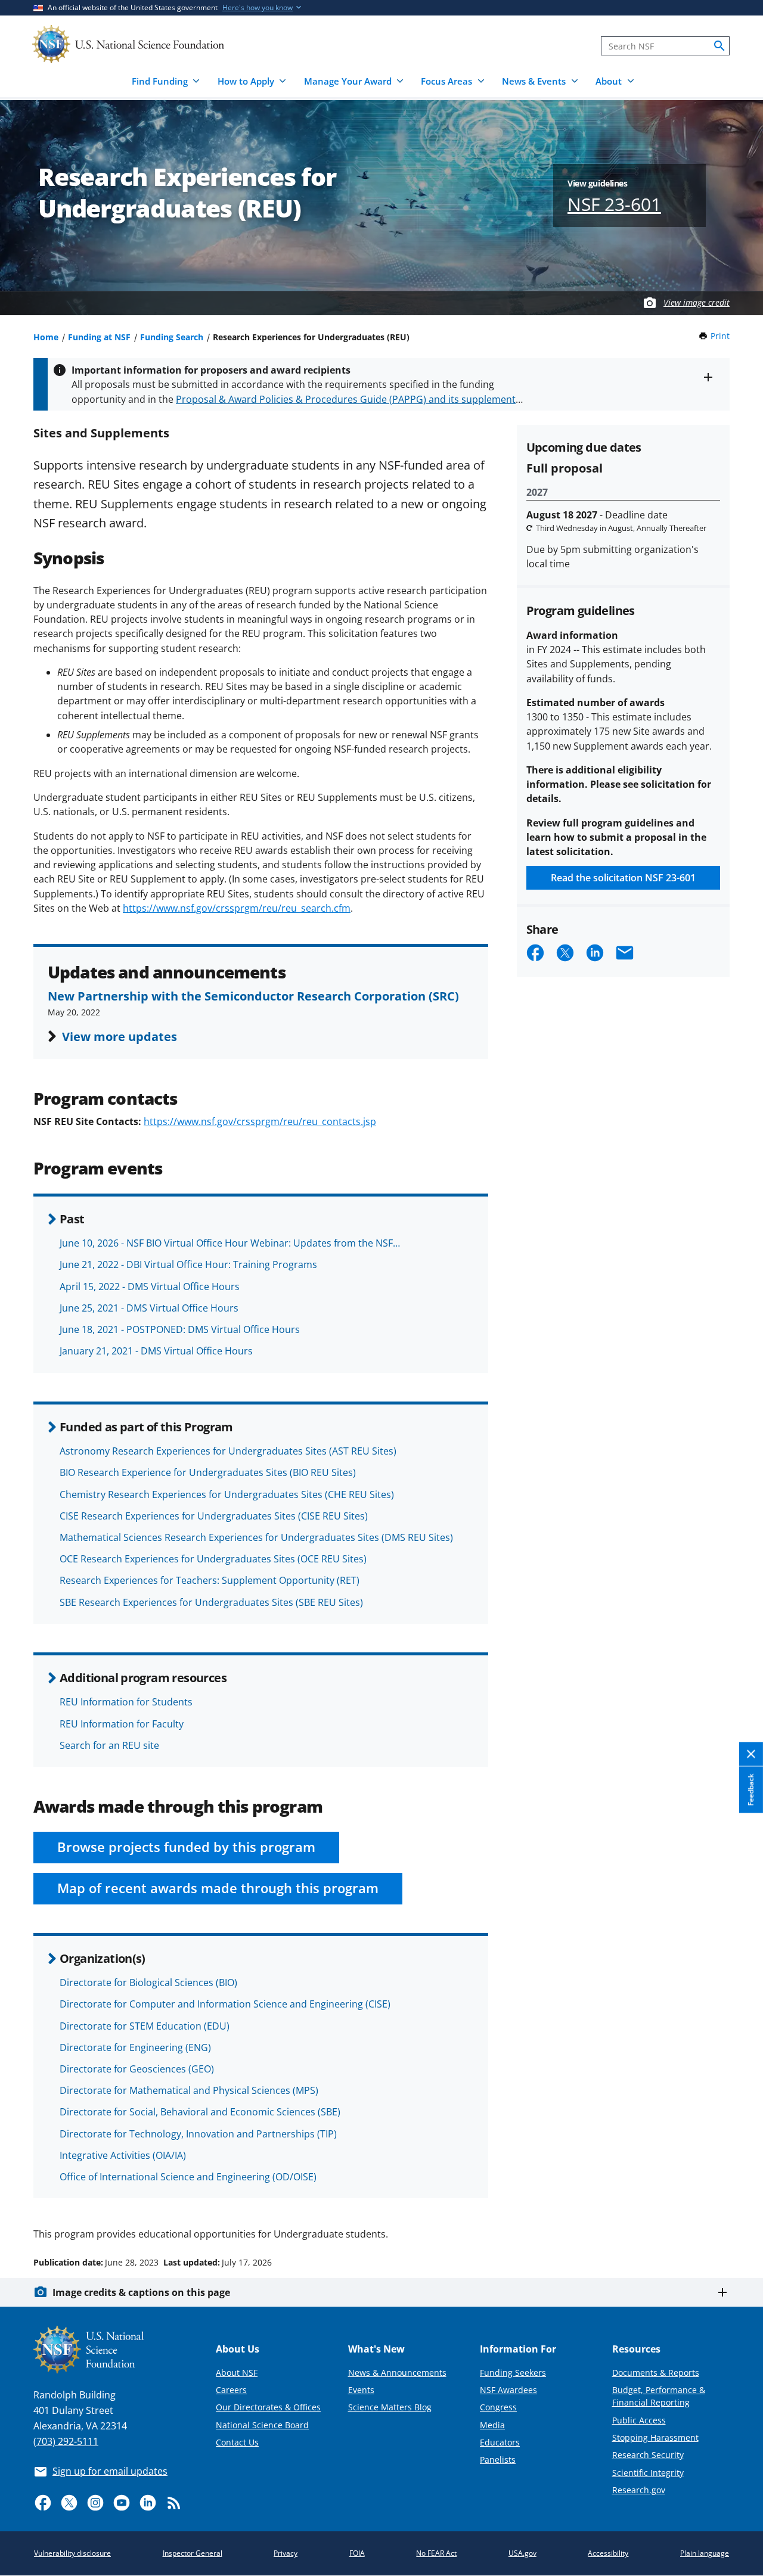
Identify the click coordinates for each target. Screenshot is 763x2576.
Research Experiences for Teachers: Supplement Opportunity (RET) (210, 1580)
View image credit (697, 302)
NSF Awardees (508, 2390)
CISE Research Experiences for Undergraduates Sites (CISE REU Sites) (214, 1516)
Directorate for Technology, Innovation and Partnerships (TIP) (198, 2134)
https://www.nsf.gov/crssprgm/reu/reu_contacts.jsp (260, 1121)
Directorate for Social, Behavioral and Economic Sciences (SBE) (200, 2112)
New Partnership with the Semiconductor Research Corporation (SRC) (253, 996)
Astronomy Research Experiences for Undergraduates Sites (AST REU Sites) (228, 1451)
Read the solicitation (623, 878)
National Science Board (262, 2425)
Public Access (639, 2420)
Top (737, 2217)
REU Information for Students (126, 1702)
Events (361, 2390)
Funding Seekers (513, 2373)
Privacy (286, 2553)
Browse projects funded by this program (186, 1847)
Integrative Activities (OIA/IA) (123, 2155)
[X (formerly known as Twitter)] (69, 2503)
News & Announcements (397, 2373)
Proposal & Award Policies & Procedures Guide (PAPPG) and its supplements (348, 399)
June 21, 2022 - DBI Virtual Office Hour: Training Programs (188, 1264)
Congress (498, 2407)
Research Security (648, 2455)
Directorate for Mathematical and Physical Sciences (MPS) (189, 2090)
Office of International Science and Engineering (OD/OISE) (188, 2177)
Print (720, 336)
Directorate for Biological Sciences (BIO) (148, 1983)
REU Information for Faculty (122, 1724)
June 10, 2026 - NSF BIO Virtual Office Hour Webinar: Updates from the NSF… (230, 1243)
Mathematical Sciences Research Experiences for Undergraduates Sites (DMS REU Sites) (256, 1537)
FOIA (357, 2553)
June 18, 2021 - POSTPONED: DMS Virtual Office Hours (180, 1329)
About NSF (237, 2373)
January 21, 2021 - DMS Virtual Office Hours (156, 1351)
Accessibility (608, 2553)
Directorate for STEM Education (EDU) (145, 2026)
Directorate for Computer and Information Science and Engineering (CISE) (225, 2004)
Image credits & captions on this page (141, 2292)
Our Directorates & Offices (268, 2407)
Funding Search (172, 337)
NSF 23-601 (614, 204)
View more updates (120, 1036)
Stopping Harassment (655, 2437)
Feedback (751, 1789)
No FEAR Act (436, 2553)
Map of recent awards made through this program (218, 1888)
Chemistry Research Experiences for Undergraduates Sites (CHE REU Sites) (227, 1494)
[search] (719, 46)
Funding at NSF (99, 337)
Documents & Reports (656, 2373)
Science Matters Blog (390, 2407)
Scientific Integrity (648, 2473)
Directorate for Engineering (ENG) (135, 2047)
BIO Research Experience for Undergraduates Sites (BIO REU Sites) (208, 1472)
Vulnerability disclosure (72, 2553)
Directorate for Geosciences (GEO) (137, 2069)
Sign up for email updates (110, 2471)
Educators (500, 2442)
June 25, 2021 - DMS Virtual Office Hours (149, 1308)
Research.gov (639, 2490)
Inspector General (193, 2553)
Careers (231, 2390)
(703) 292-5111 (66, 2441)
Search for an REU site (109, 1745)
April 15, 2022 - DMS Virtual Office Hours (150, 1287)
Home (46, 337)
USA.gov (522, 2553)
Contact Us (237, 2442)
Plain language (705, 2553)
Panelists (498, 2460)
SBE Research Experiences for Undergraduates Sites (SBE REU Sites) (211, 1602)
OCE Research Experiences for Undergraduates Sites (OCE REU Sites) (213, 1559)
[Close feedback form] (751, 1754)
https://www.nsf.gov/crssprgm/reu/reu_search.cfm (237, 908)
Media (492, 2425)
